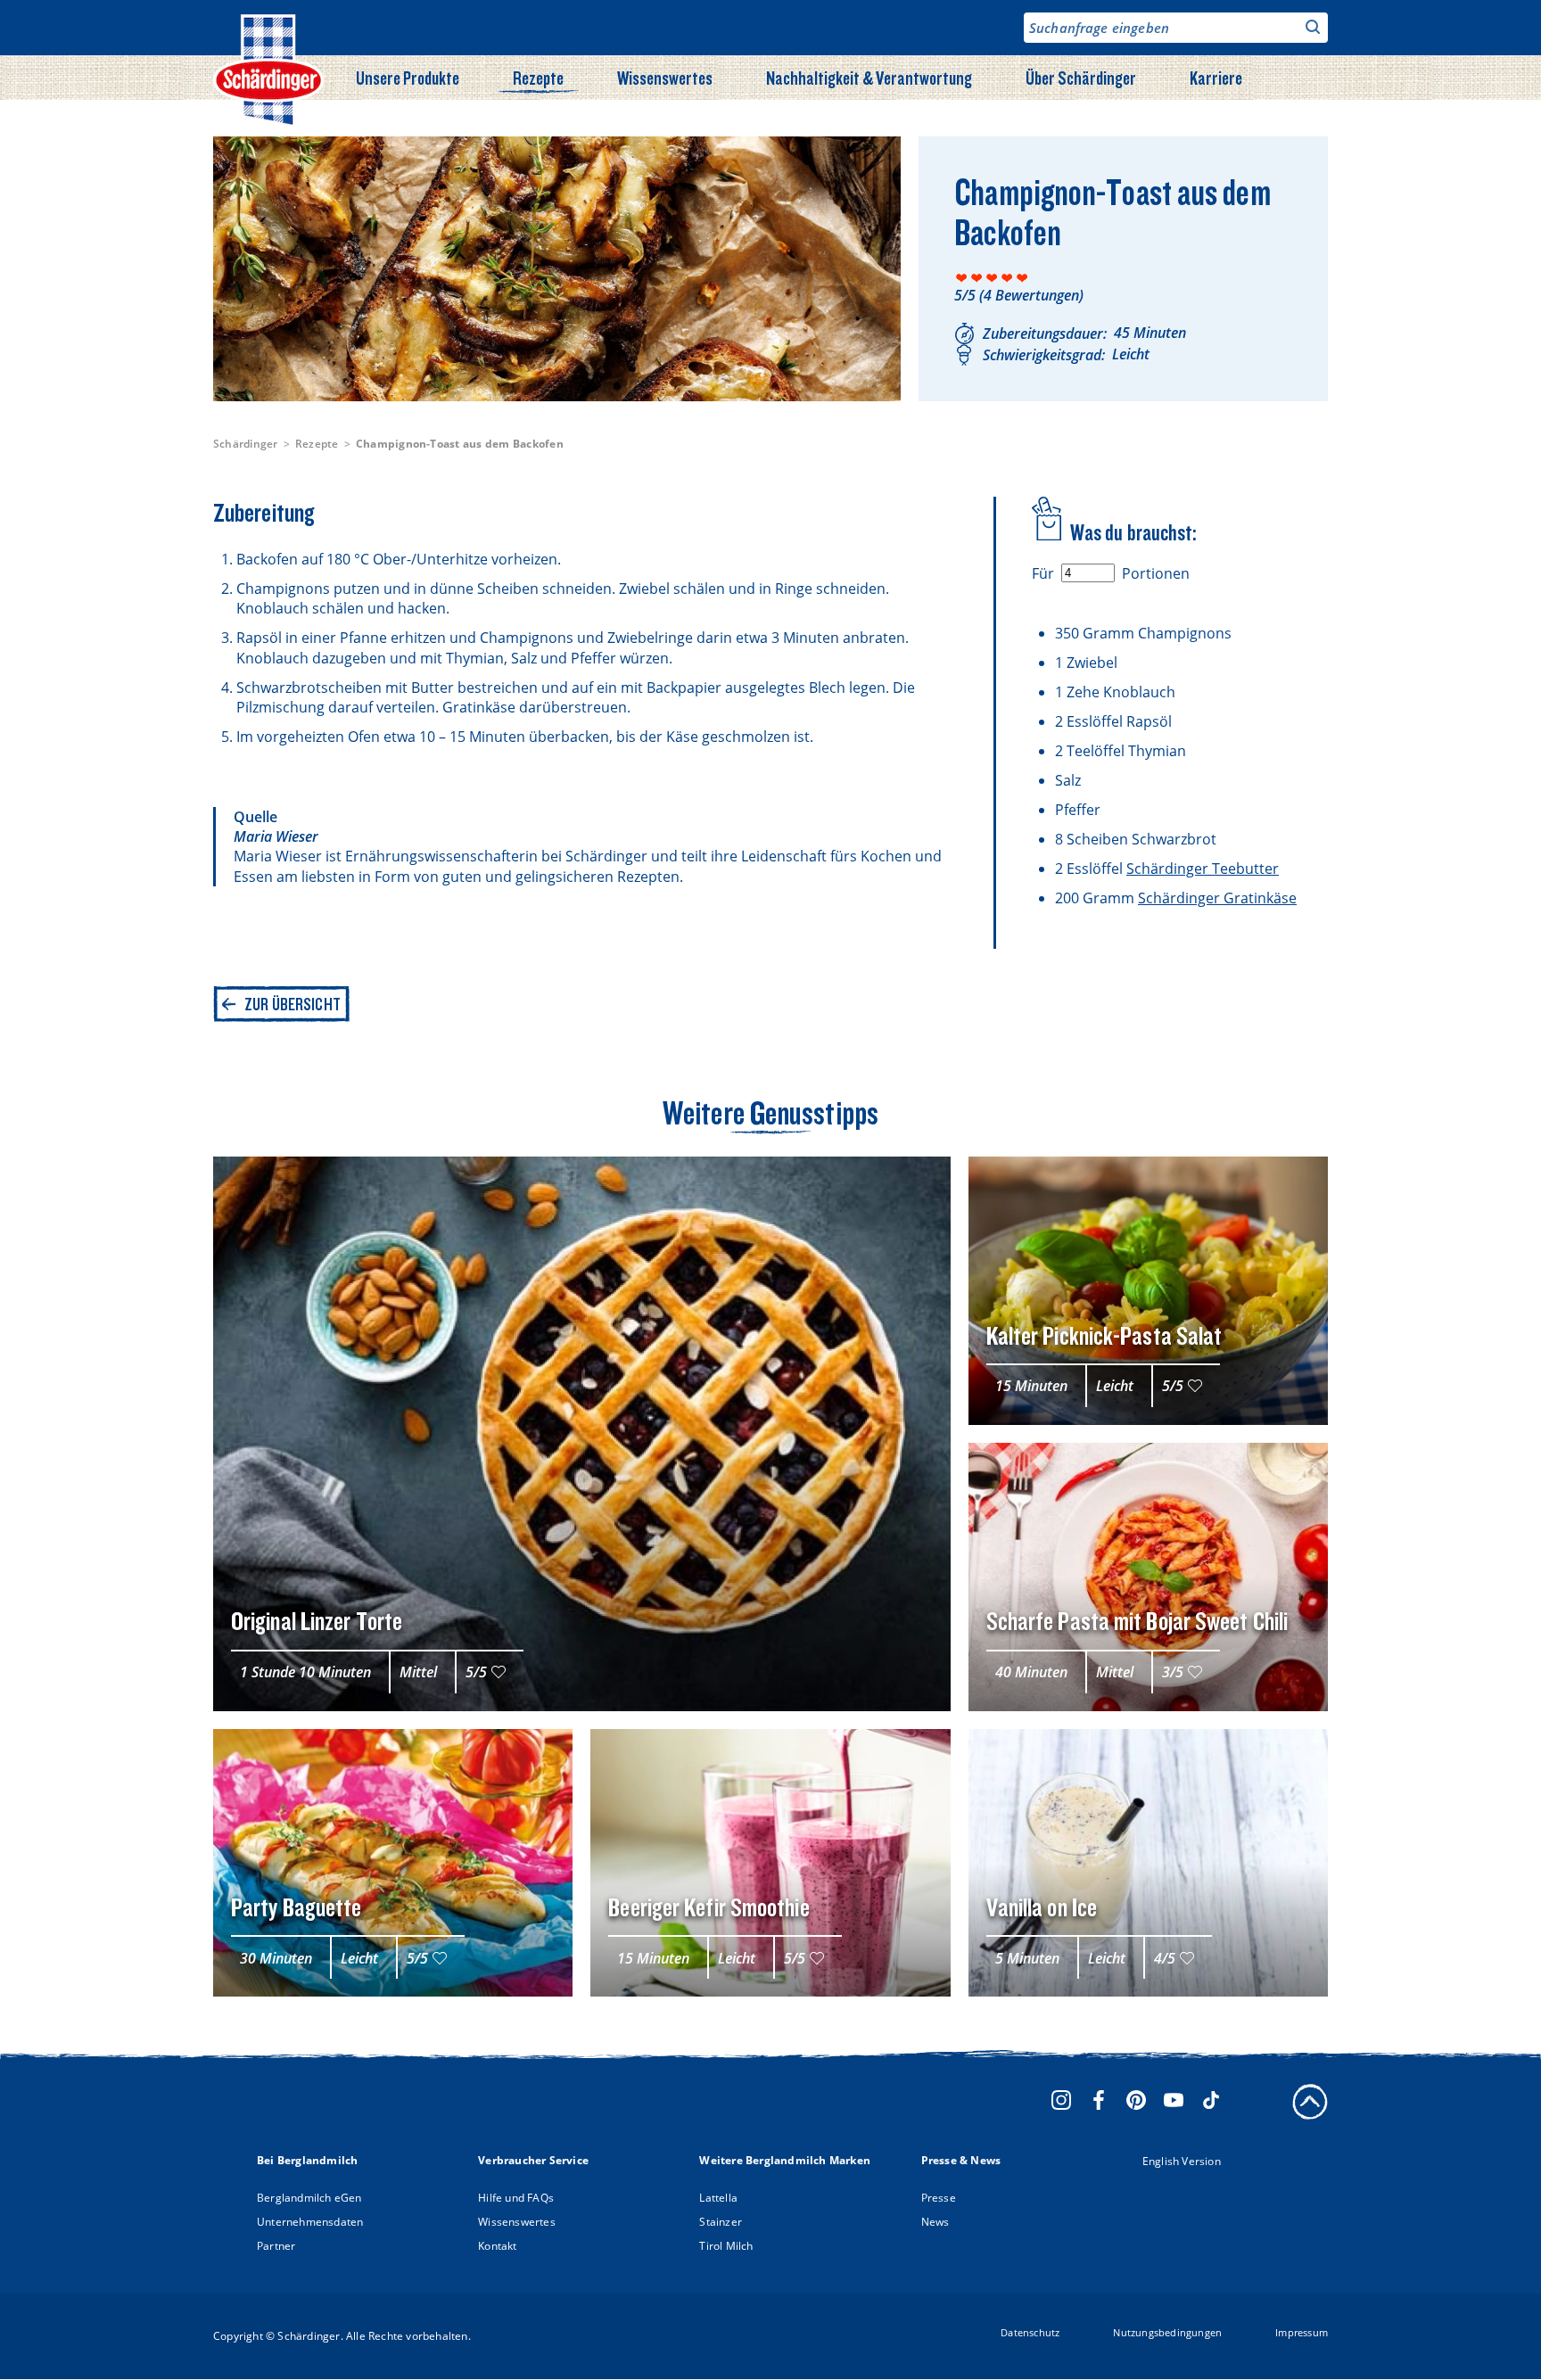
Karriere (1216, 78)
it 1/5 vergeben (962, 278)
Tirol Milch (726, 2246)
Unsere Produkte (408, 78)
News (935, 2222)
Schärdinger (246, 444)
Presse (939, 2198)
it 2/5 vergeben (977, 278)
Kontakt (497, 2246)
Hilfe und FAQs (516, 2198)
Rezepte (538, 78)
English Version (1182, 2161)
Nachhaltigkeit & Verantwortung (869, 78)
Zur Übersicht (293, 1004)
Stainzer (721, 2222)
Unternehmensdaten (310, 2222)
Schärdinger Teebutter (1203, 869)
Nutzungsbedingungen (1167, 2332)
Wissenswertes (665, 78)
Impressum (1302, 2332)
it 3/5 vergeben (992, 278)
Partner (276, 2246)
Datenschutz (1030, 2332)
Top (1310, 2102)
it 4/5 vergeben (1007, 278)
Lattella (718, 2198)
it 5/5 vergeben (1022, 278)
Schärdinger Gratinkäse (1217, 898)
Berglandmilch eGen (309, 2198)
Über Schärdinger (1081, 78)
